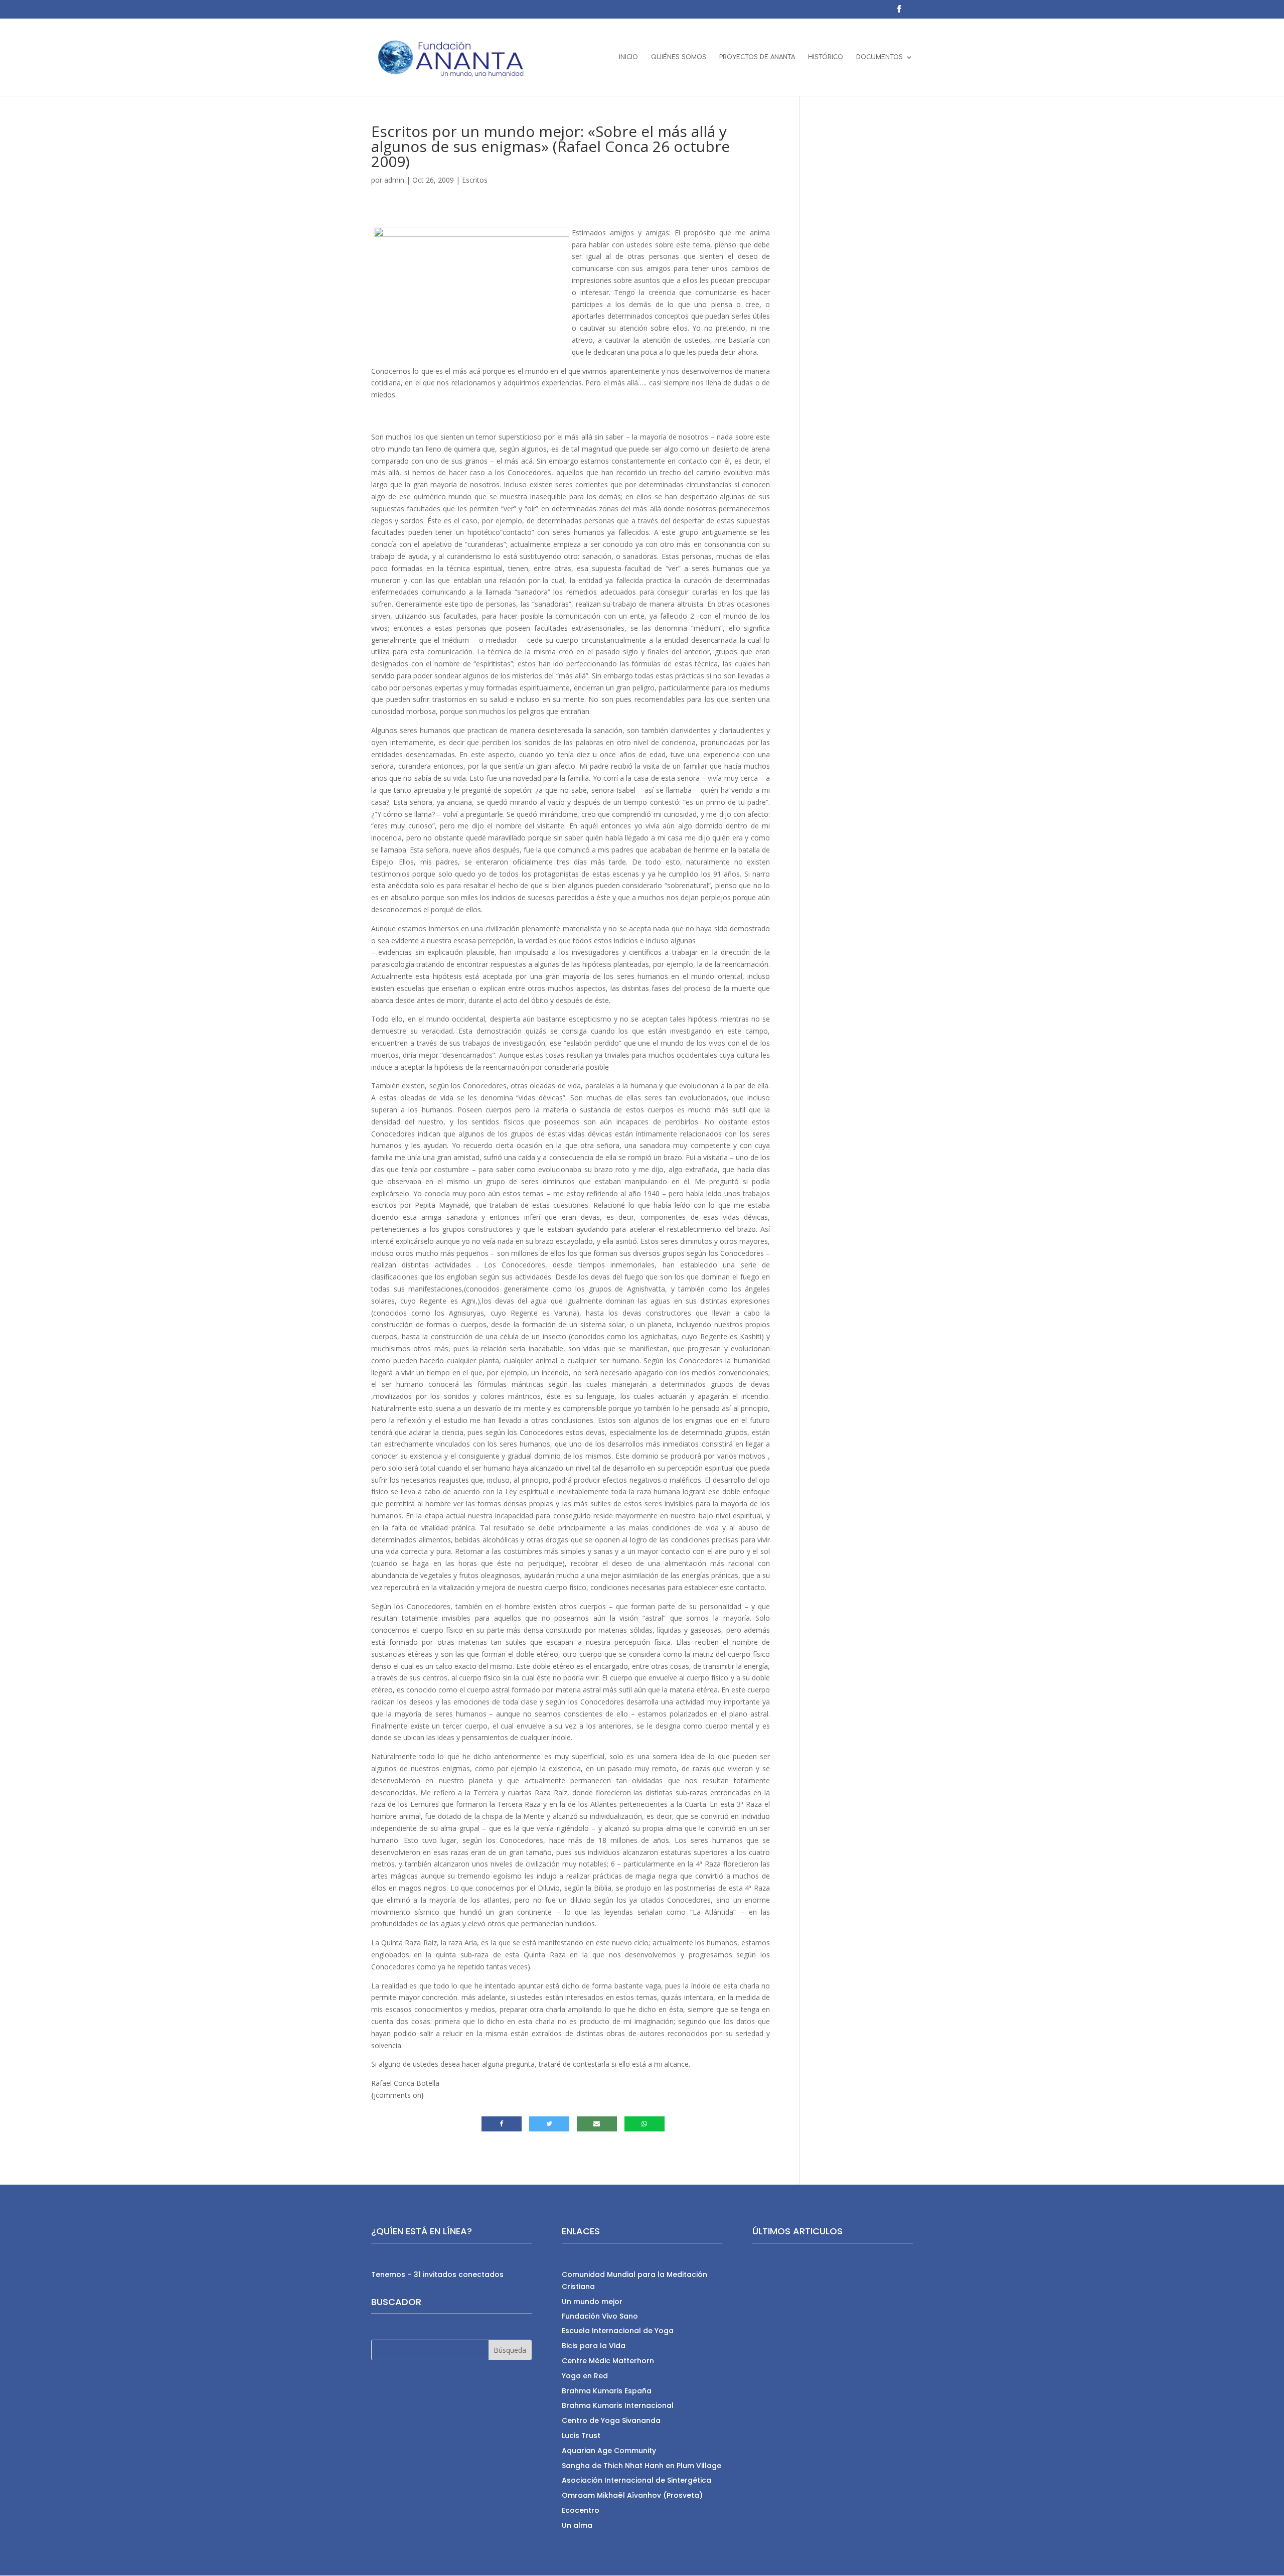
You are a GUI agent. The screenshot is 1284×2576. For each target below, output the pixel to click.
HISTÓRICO (826, 57)
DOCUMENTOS (879, 57)
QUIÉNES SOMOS (679, 57)
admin (394, 180)
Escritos (475, 180)
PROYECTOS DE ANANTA (757, 57)
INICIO (628, 57)
